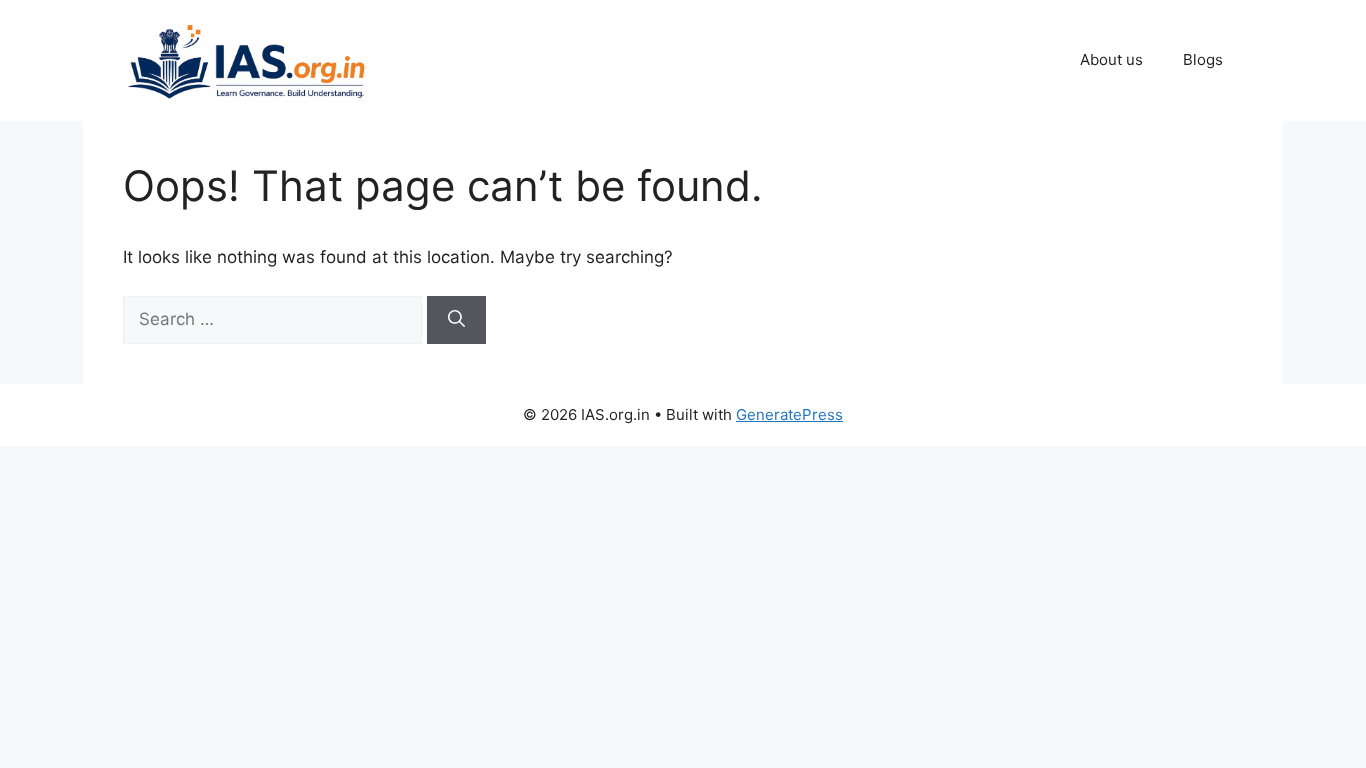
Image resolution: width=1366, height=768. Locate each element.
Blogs (1203, 59)
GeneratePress (789, 414)
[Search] (456, 320)
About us (1111, 59)
